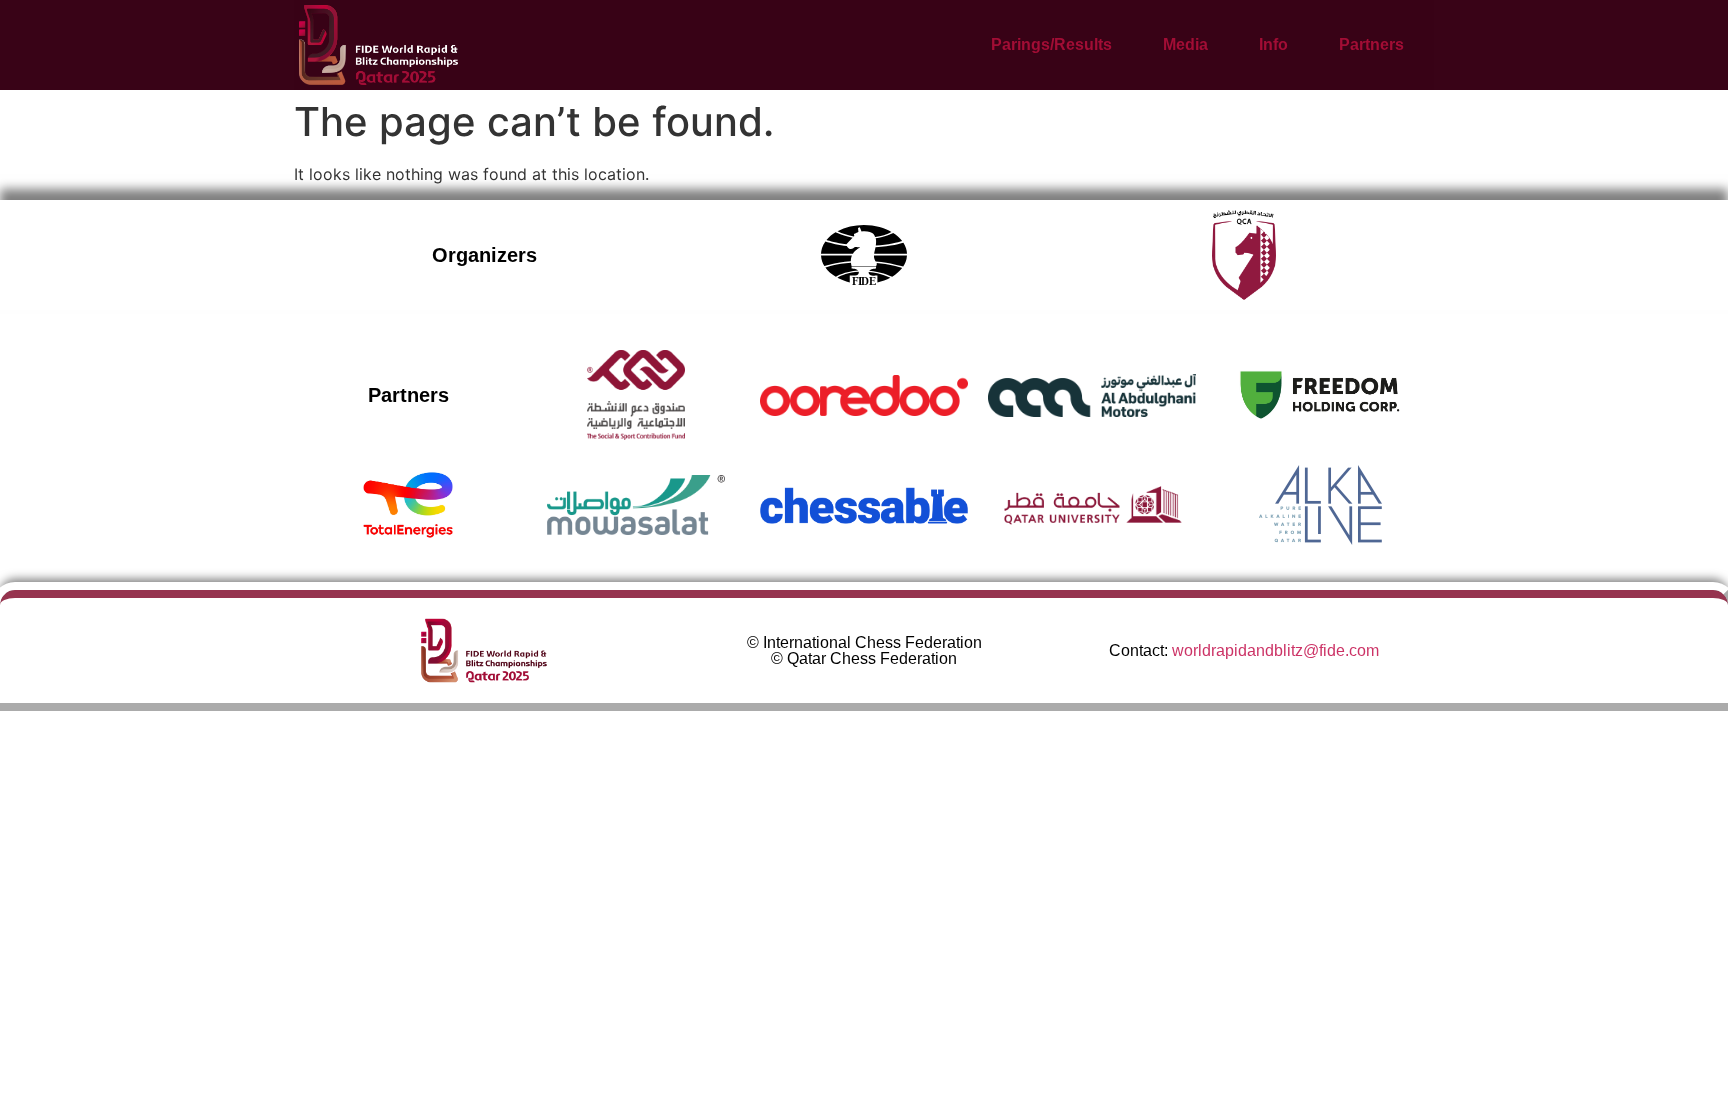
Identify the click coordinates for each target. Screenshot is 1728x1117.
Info (1273, 44)
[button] (1062, 45)
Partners (1371, 44)
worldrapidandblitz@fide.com (1275, 650)
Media (1185, 44)
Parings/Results (1051, 44)
